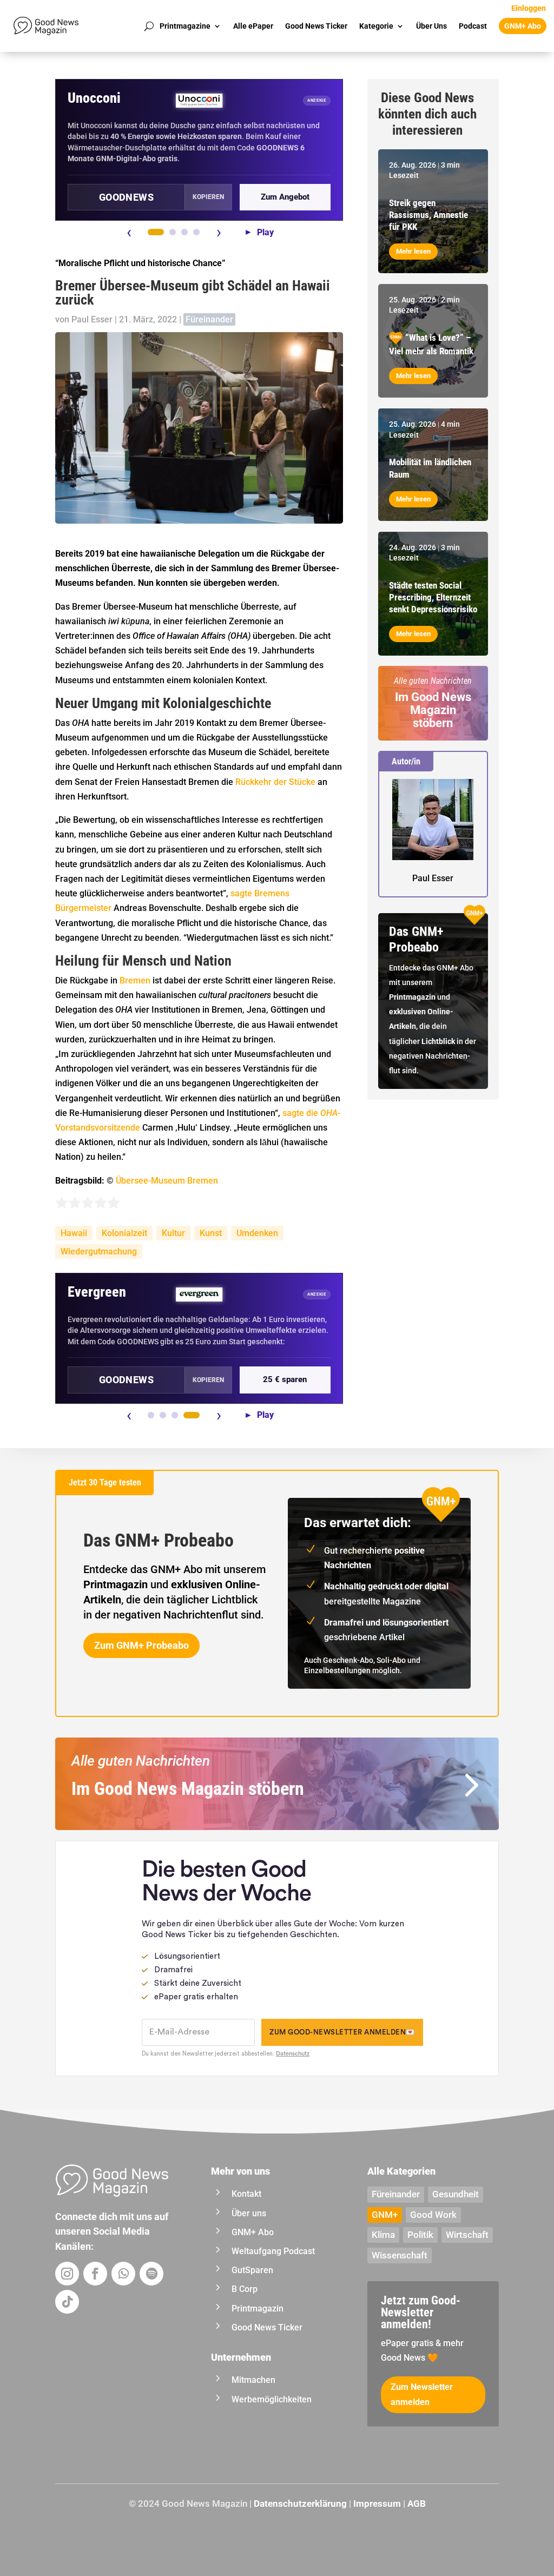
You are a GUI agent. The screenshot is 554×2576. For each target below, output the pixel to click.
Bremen (135, 980)
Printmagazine (185, 26)
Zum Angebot (285, 197)
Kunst (211, 1233)
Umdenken (257, 1233)
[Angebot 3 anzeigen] (184, 232)
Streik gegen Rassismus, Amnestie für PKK (428, 215)
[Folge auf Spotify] (151, 2274)
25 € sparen (285, 1379)
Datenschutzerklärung (300, 2504)
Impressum (377, 2504)
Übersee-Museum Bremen (167, 1181)
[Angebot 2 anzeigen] (173, 232)
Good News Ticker (316, 26)
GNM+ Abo (523, 26)
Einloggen (529, 8)
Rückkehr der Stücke (275, 782)
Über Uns (431, 26)
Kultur (173, 1233)
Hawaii (74, 1233)
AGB (417, 2504)
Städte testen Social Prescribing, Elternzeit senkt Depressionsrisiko (433, 597)
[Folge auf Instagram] (67, 2274)
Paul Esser (92, 319)
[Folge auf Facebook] (95, 2274)
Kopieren (208, 197)
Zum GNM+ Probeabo (141, 1645)
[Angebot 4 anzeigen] (196, 232)
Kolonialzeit (124, 1233)
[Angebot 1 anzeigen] (156, 232)
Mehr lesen (413, 251)
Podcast (473, 26)
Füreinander (209, 319)
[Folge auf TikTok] (67, 2302)
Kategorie (376, 26)
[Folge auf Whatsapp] (123, 2274)
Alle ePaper (253, 26)
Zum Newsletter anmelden (422, 2394)
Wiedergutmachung (99, 1251)
